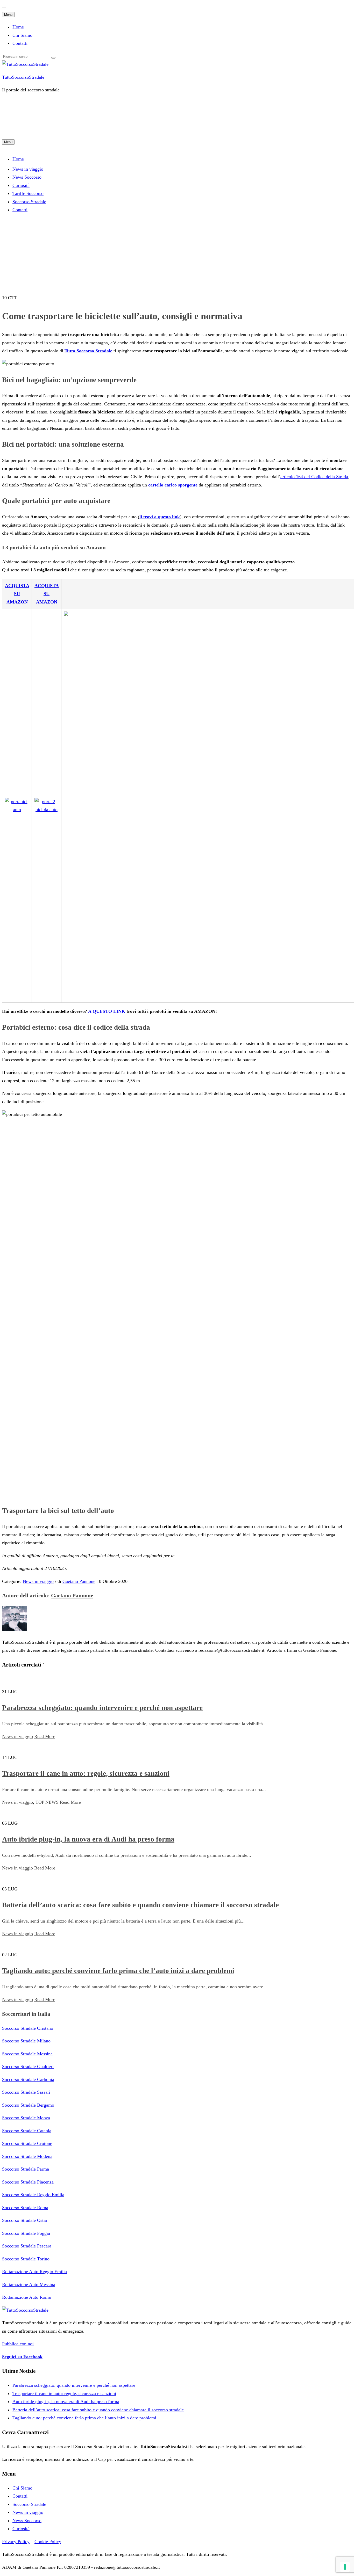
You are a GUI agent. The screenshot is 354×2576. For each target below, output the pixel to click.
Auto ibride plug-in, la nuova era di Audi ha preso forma (88, 1839)
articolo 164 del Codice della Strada (314, 477)
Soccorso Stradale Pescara (27, 2246)
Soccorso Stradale (29, 2504)
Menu (8, 15)
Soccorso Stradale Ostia (24, 2220)
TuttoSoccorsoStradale (23, 77)
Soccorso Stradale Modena (27, 2156)
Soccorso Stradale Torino (26, 2259)
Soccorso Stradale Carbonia (28, 2079)
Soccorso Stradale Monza (26, 2118)
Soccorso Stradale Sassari (26, 2092)
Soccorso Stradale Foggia (26, 2233)
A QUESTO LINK (107, 1011)
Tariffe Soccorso (28, 193)
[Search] (53, 58)
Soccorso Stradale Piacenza (28, 2182)
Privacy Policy (16, 2542)
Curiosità (21, 185)
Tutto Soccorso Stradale (88, 351)
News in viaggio (28, 169)
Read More (45, 1736)
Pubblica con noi (18, 2344)
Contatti (20, 43)
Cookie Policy (48, 2542)
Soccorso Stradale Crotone (27, 2143)
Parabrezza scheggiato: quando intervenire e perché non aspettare (102, 1708)
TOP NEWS (47, 1802)
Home (18, 27)
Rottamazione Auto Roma (26, 2297)
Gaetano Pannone (79, 1581)
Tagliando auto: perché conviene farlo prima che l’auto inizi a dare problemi (118, 1971)
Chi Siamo (22, 35)
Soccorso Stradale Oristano (28, 2028)
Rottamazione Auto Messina (29, 2284)
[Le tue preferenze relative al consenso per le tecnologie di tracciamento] (345, 2567)
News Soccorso (27, 177)
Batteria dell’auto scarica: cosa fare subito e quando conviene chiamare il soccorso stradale (140, 1905)
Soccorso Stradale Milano (26, 2041)
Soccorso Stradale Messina (27, 2054)
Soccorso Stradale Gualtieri (28, 2066)
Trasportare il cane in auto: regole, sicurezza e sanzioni (86, 1773)
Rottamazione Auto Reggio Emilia (34, 2272)
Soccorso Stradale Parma (26, 2169)
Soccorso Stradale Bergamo (28, 2105)
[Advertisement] (96, 123)
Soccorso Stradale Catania (27, 2131)
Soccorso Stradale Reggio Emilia (33, 2195)
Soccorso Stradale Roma (25, 2208)
